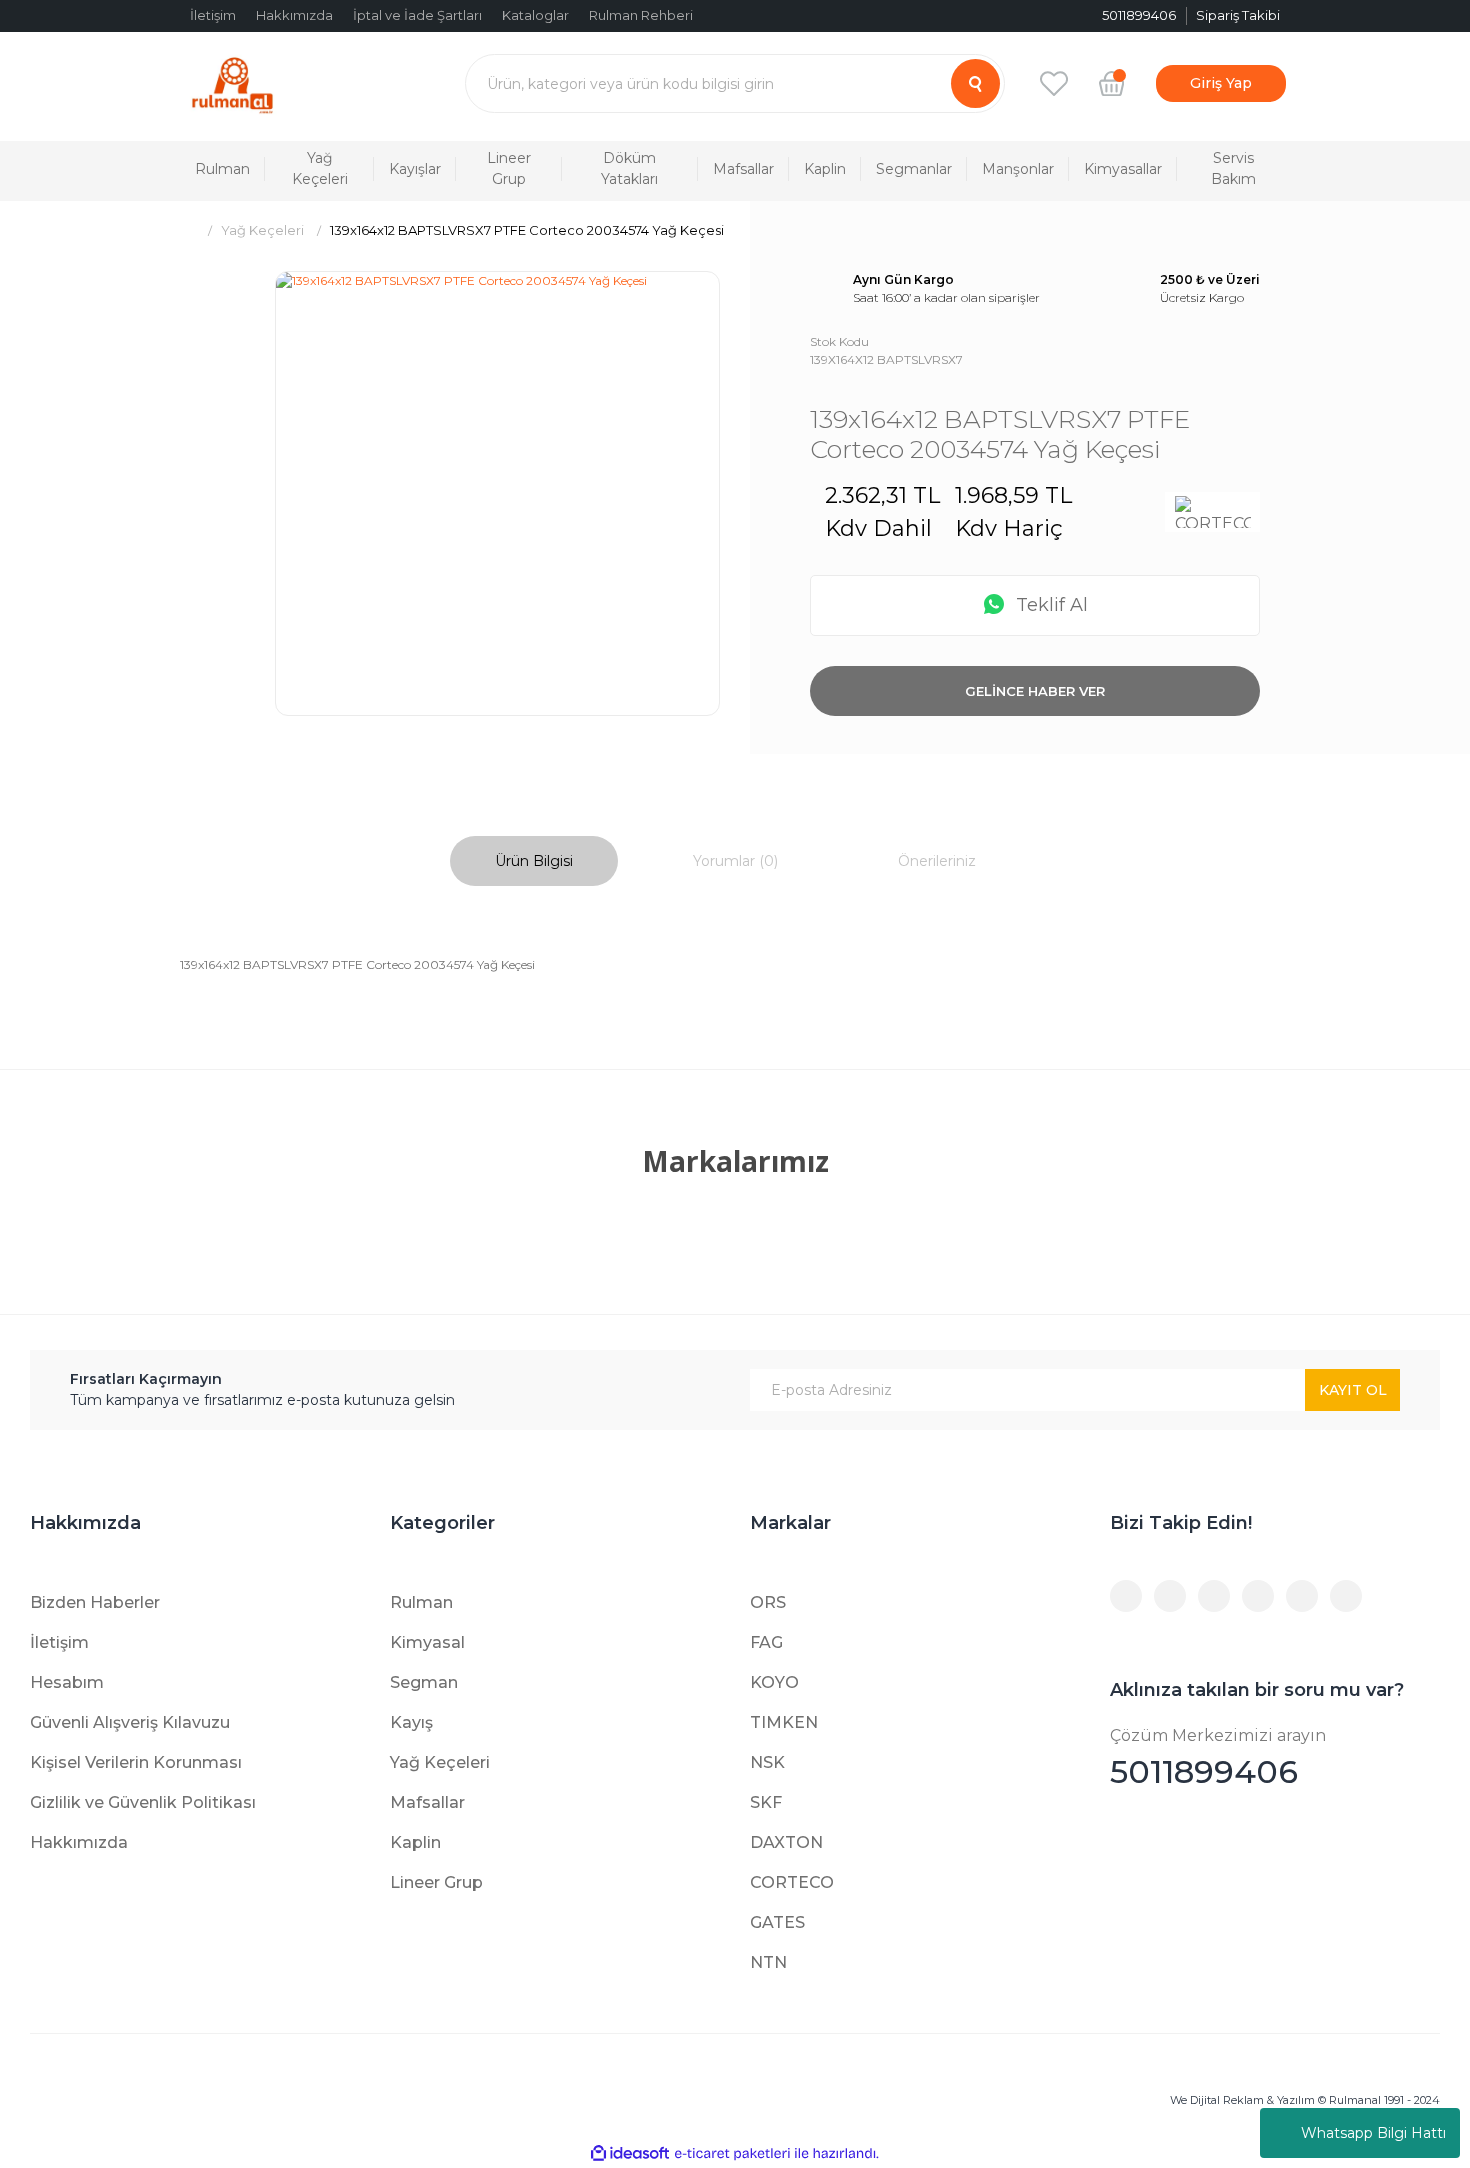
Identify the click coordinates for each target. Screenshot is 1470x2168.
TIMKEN (784, 1722)
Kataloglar (535, 15)
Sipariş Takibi (1238, 15)
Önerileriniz (937, 861)
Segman (424, 1682)
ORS (768, 1602)
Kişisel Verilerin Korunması (136, 1762)
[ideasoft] (630, 2153)
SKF (766, 1802)
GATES (777, 1922)
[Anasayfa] (187, 230)
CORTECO (792, 1882)
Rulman (421, 1602)
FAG (766, 1642)
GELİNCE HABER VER (1035, 691)
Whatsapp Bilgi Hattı (1373, 2133)
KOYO (774, 1682)
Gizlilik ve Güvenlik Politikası (143, 1802)
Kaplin (415, 1842)
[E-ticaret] (732, 2154)
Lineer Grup (436, 1882)
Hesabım (67, 1682)
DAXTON (786, 1842)
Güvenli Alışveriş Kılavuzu (130, 1722)
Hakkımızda (294, 15)
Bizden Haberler (95, 1602)
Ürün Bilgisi (534, 861)
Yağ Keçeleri (440, 1762)
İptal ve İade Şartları (417, 15)
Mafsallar (427, 1802)
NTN (768, 1962)
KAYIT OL (1353, 1390)
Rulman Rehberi (641, 15)
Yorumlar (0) (735, 861)
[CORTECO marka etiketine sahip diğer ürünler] (1212, 512)
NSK (767, 1762)
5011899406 (1218, 1758)
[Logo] (232, 83)
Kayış (411, 1722)
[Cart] (1112, 83)
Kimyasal (427, 1642)
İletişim (213, 15)
